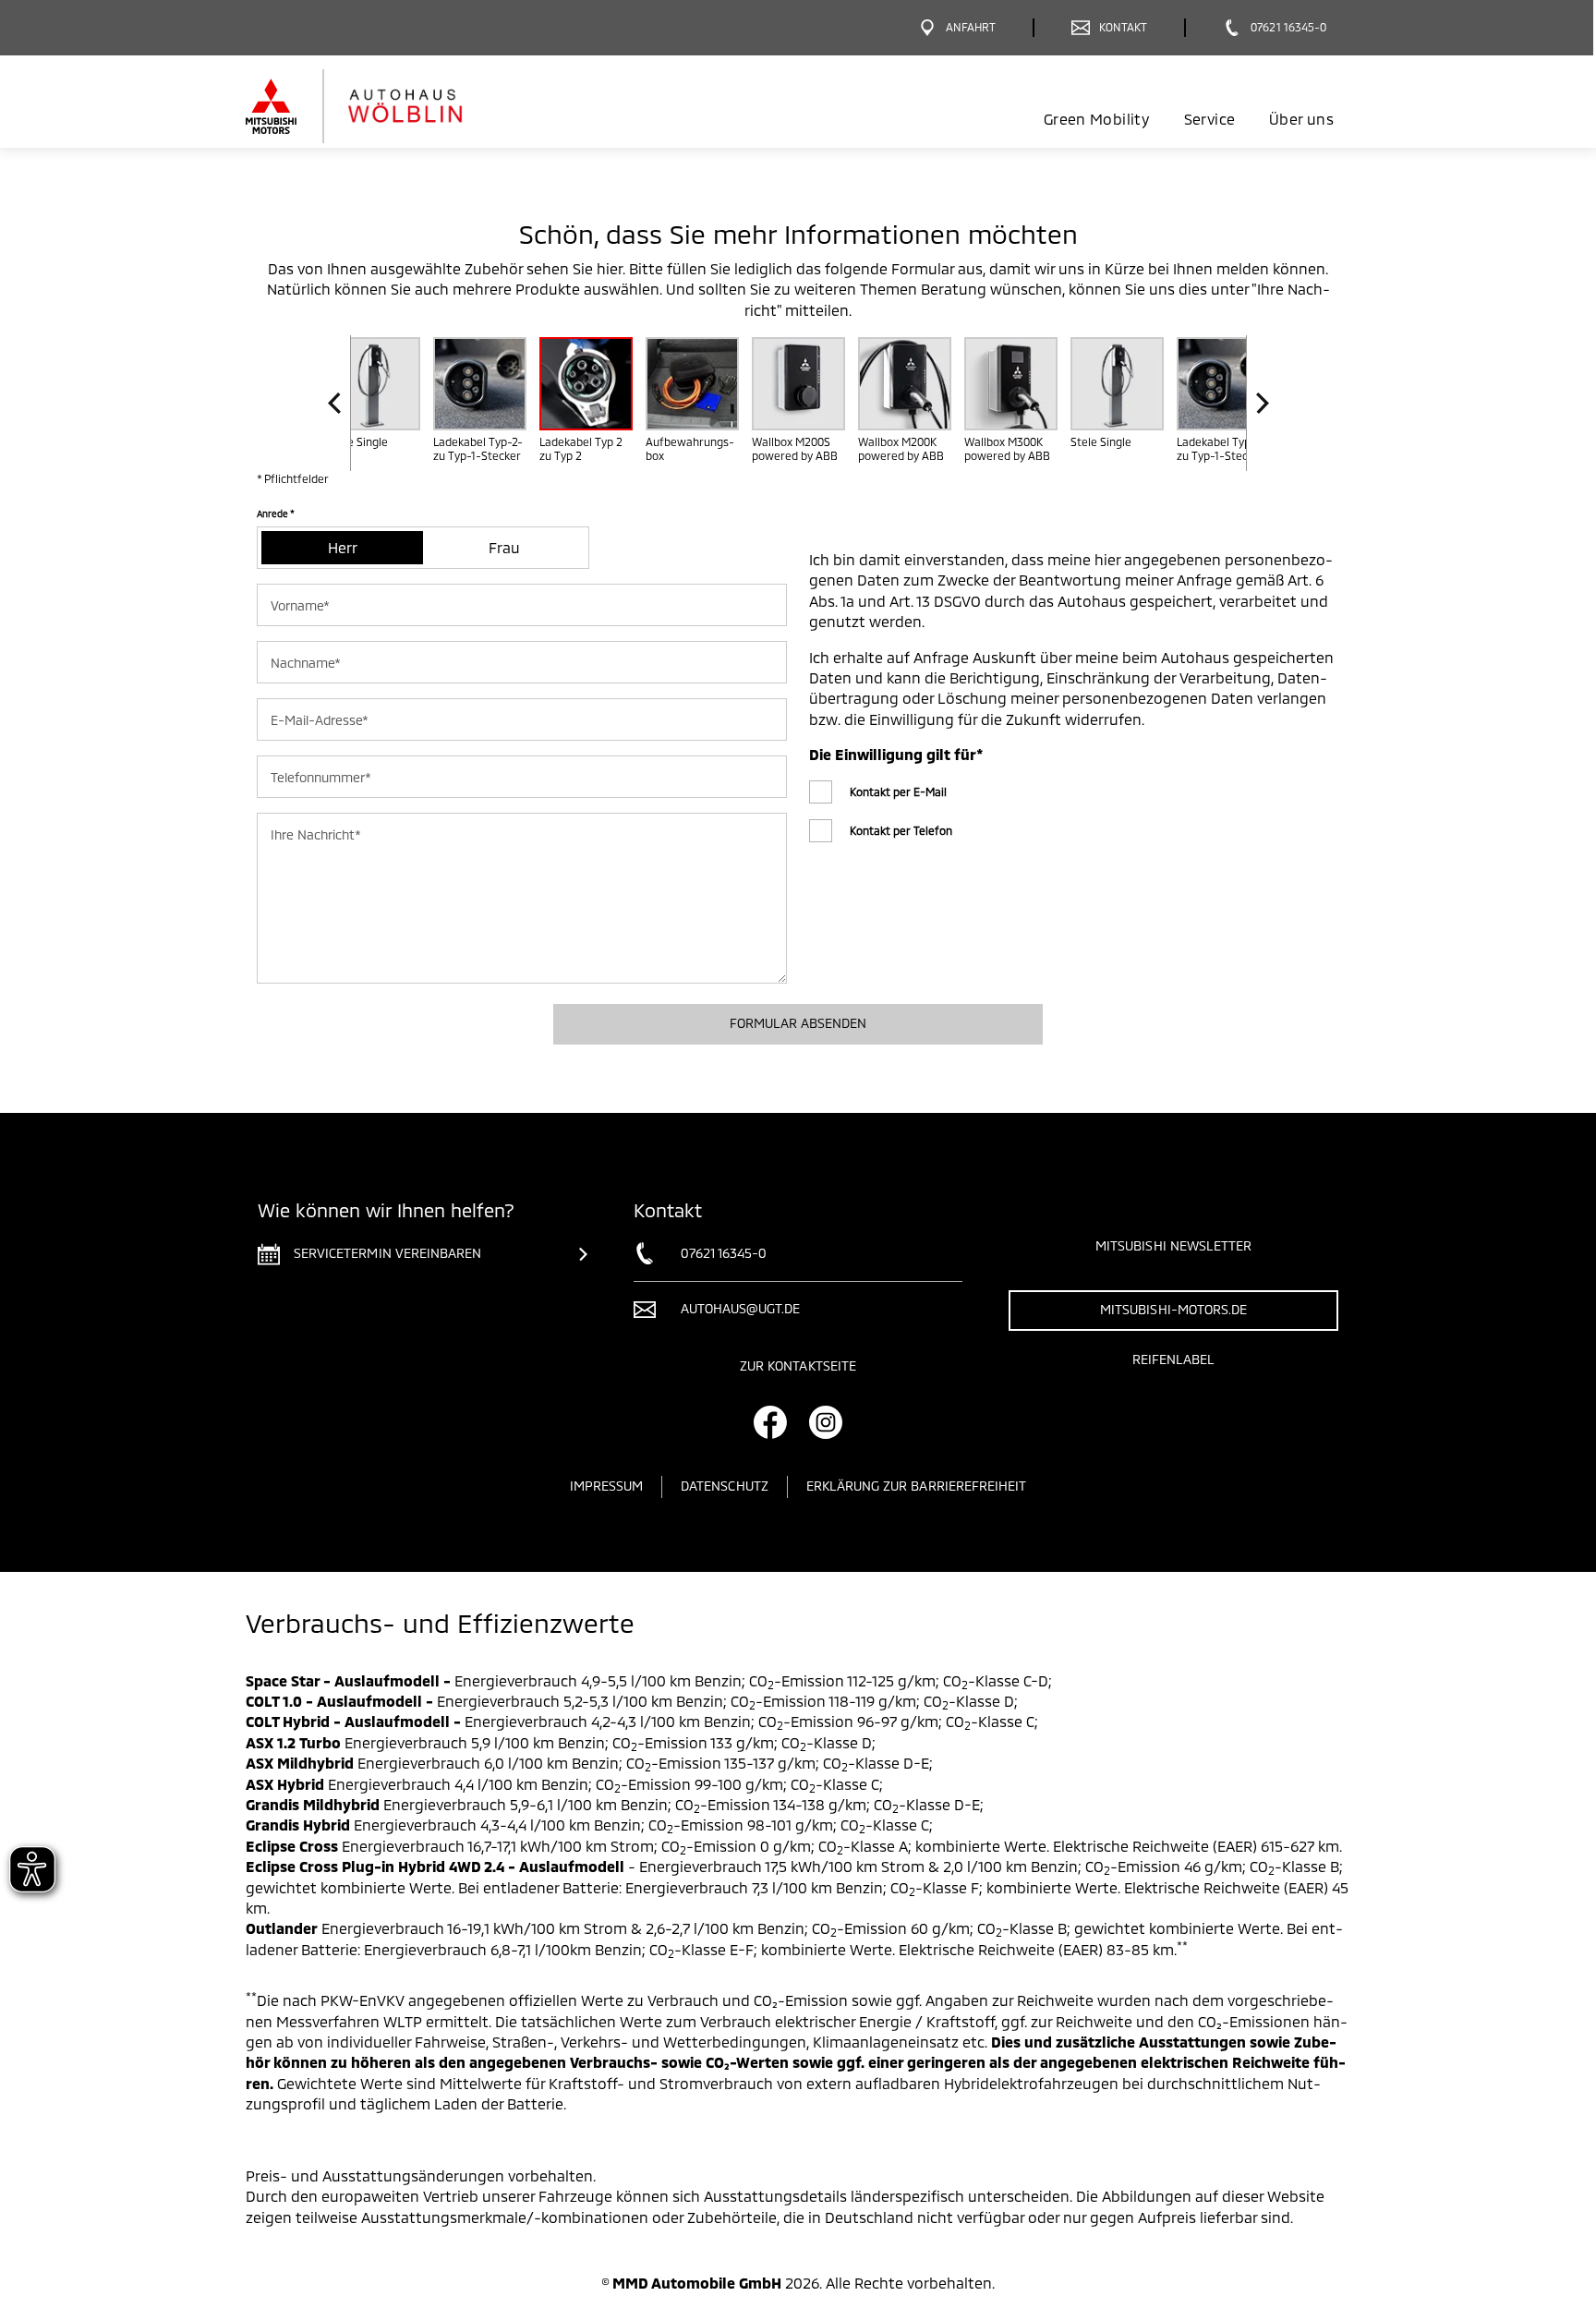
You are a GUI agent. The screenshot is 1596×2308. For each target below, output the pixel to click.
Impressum (606, 1486)
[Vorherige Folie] (339, 403)
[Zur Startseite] (385, 106)
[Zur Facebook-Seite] (770, 1422)
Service (1209, 119)
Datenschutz (725, 1486)
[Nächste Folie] (1257, 403)
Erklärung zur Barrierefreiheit (917, 1486)
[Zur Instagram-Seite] (826, 1422)
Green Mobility (1096, 119)
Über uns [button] (1301, 119)
